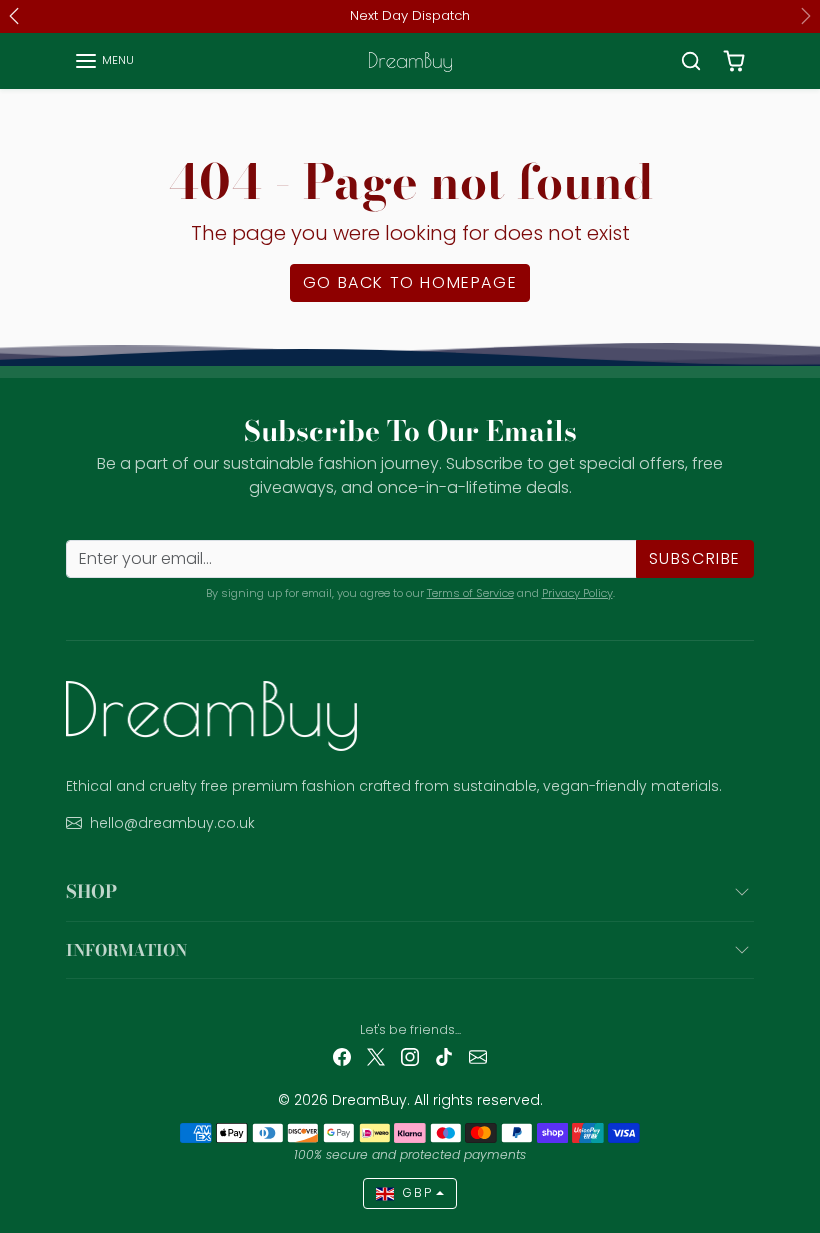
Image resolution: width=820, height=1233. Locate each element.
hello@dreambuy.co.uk (172, 823)
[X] (376, 1055)
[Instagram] (410, 1055)
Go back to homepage (410, 282)
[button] (104, 61)
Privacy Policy (577, 593)
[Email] (478, 1055)
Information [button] (126, 950)
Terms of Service (470, 593)
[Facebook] (342, 1055)
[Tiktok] (444, 1055)
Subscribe (695, 558)
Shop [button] (91, 891)
